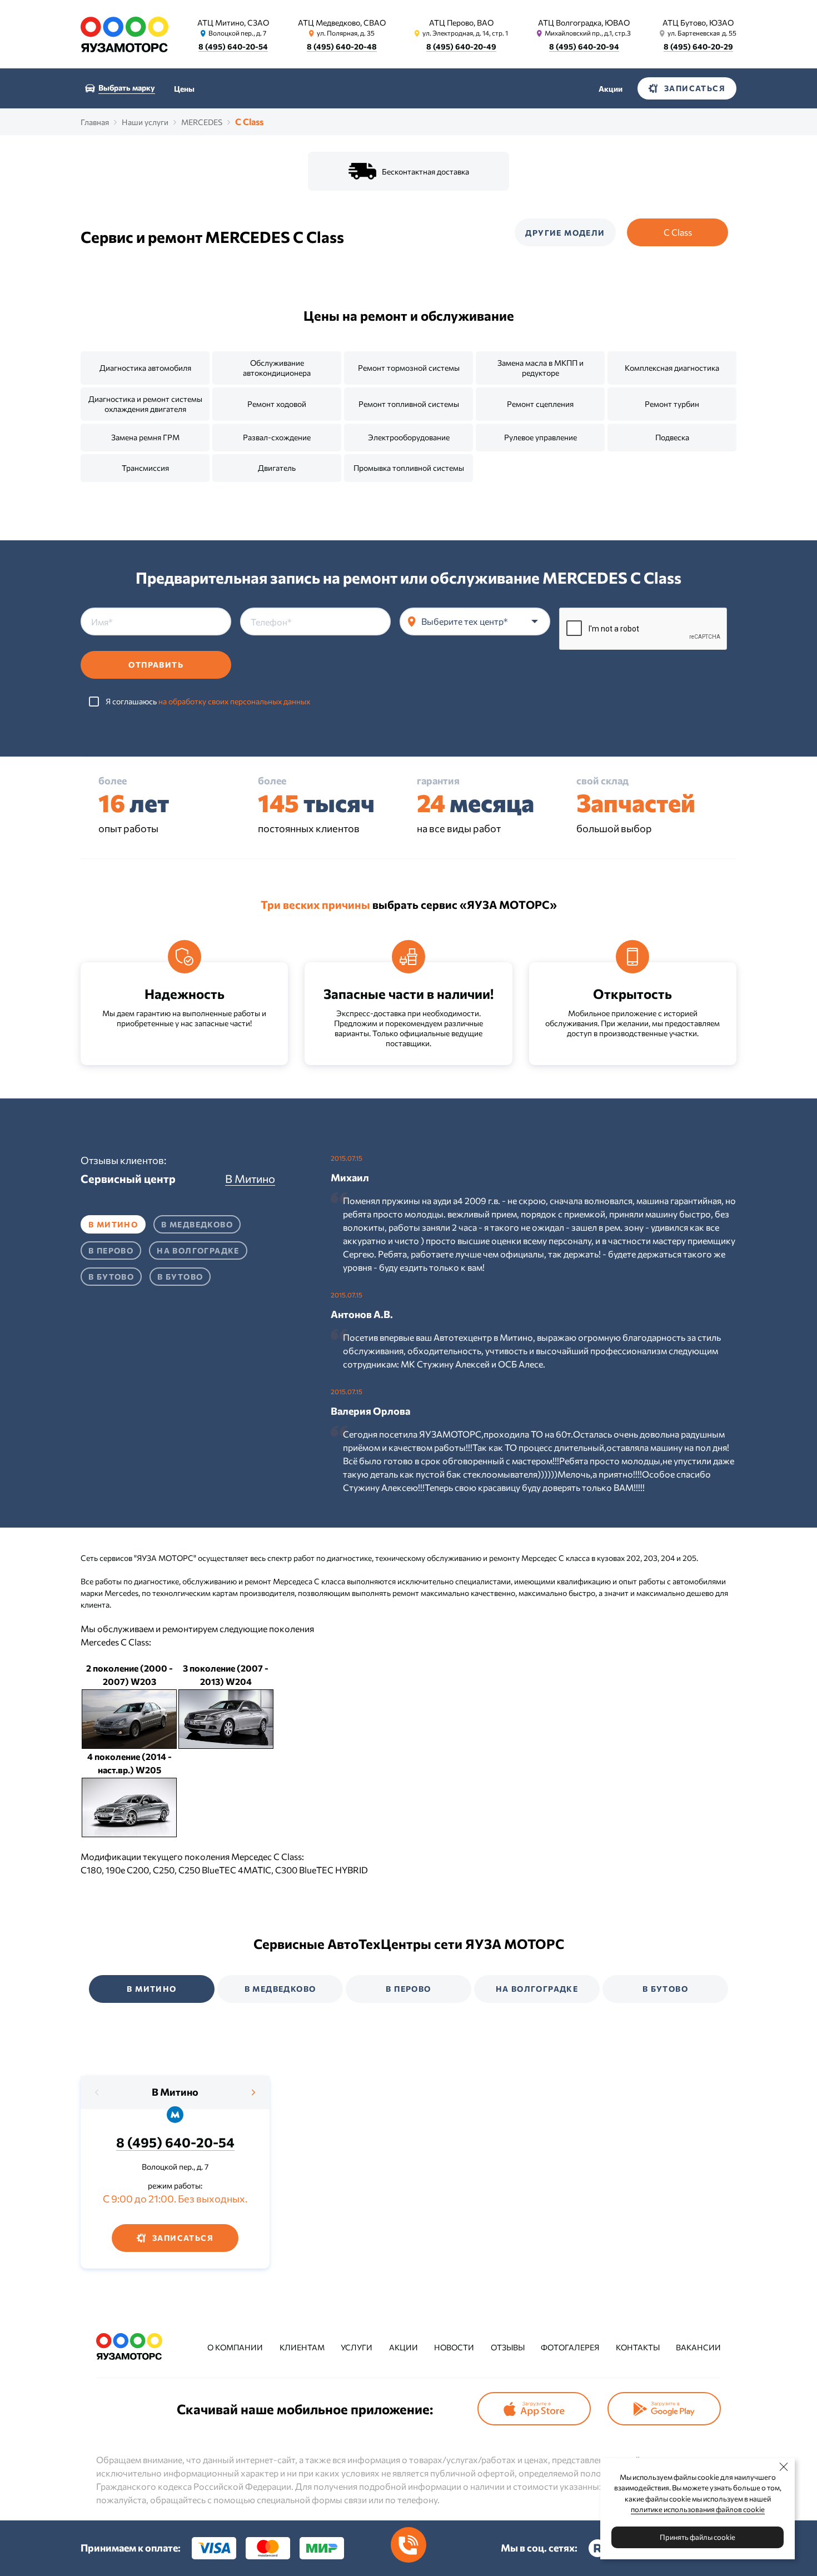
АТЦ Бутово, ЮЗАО (698, 23)
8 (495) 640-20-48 (342, 46)
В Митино (175, 2092)
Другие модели (565, 233)
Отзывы (508, 2347)
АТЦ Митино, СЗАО (233, 23)
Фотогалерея (570, 2347)
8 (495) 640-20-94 (584, 46)
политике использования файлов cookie (698, 2509)
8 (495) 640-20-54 (233, 46)
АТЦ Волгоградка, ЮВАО (584, 23)
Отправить (156, 665)
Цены (184, 89)
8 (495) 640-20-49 (461, 46)
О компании (235, 2347)
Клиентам (302, 2347)
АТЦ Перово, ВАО (461, 23)
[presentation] (97, 2092)
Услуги (357, 2347)
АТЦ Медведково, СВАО (342, 23)
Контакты (638, 2347)
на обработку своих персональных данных (234, 701)
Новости (454, 2347)
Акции (611, 89)
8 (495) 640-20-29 (698, 46)
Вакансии (698, 2347)
